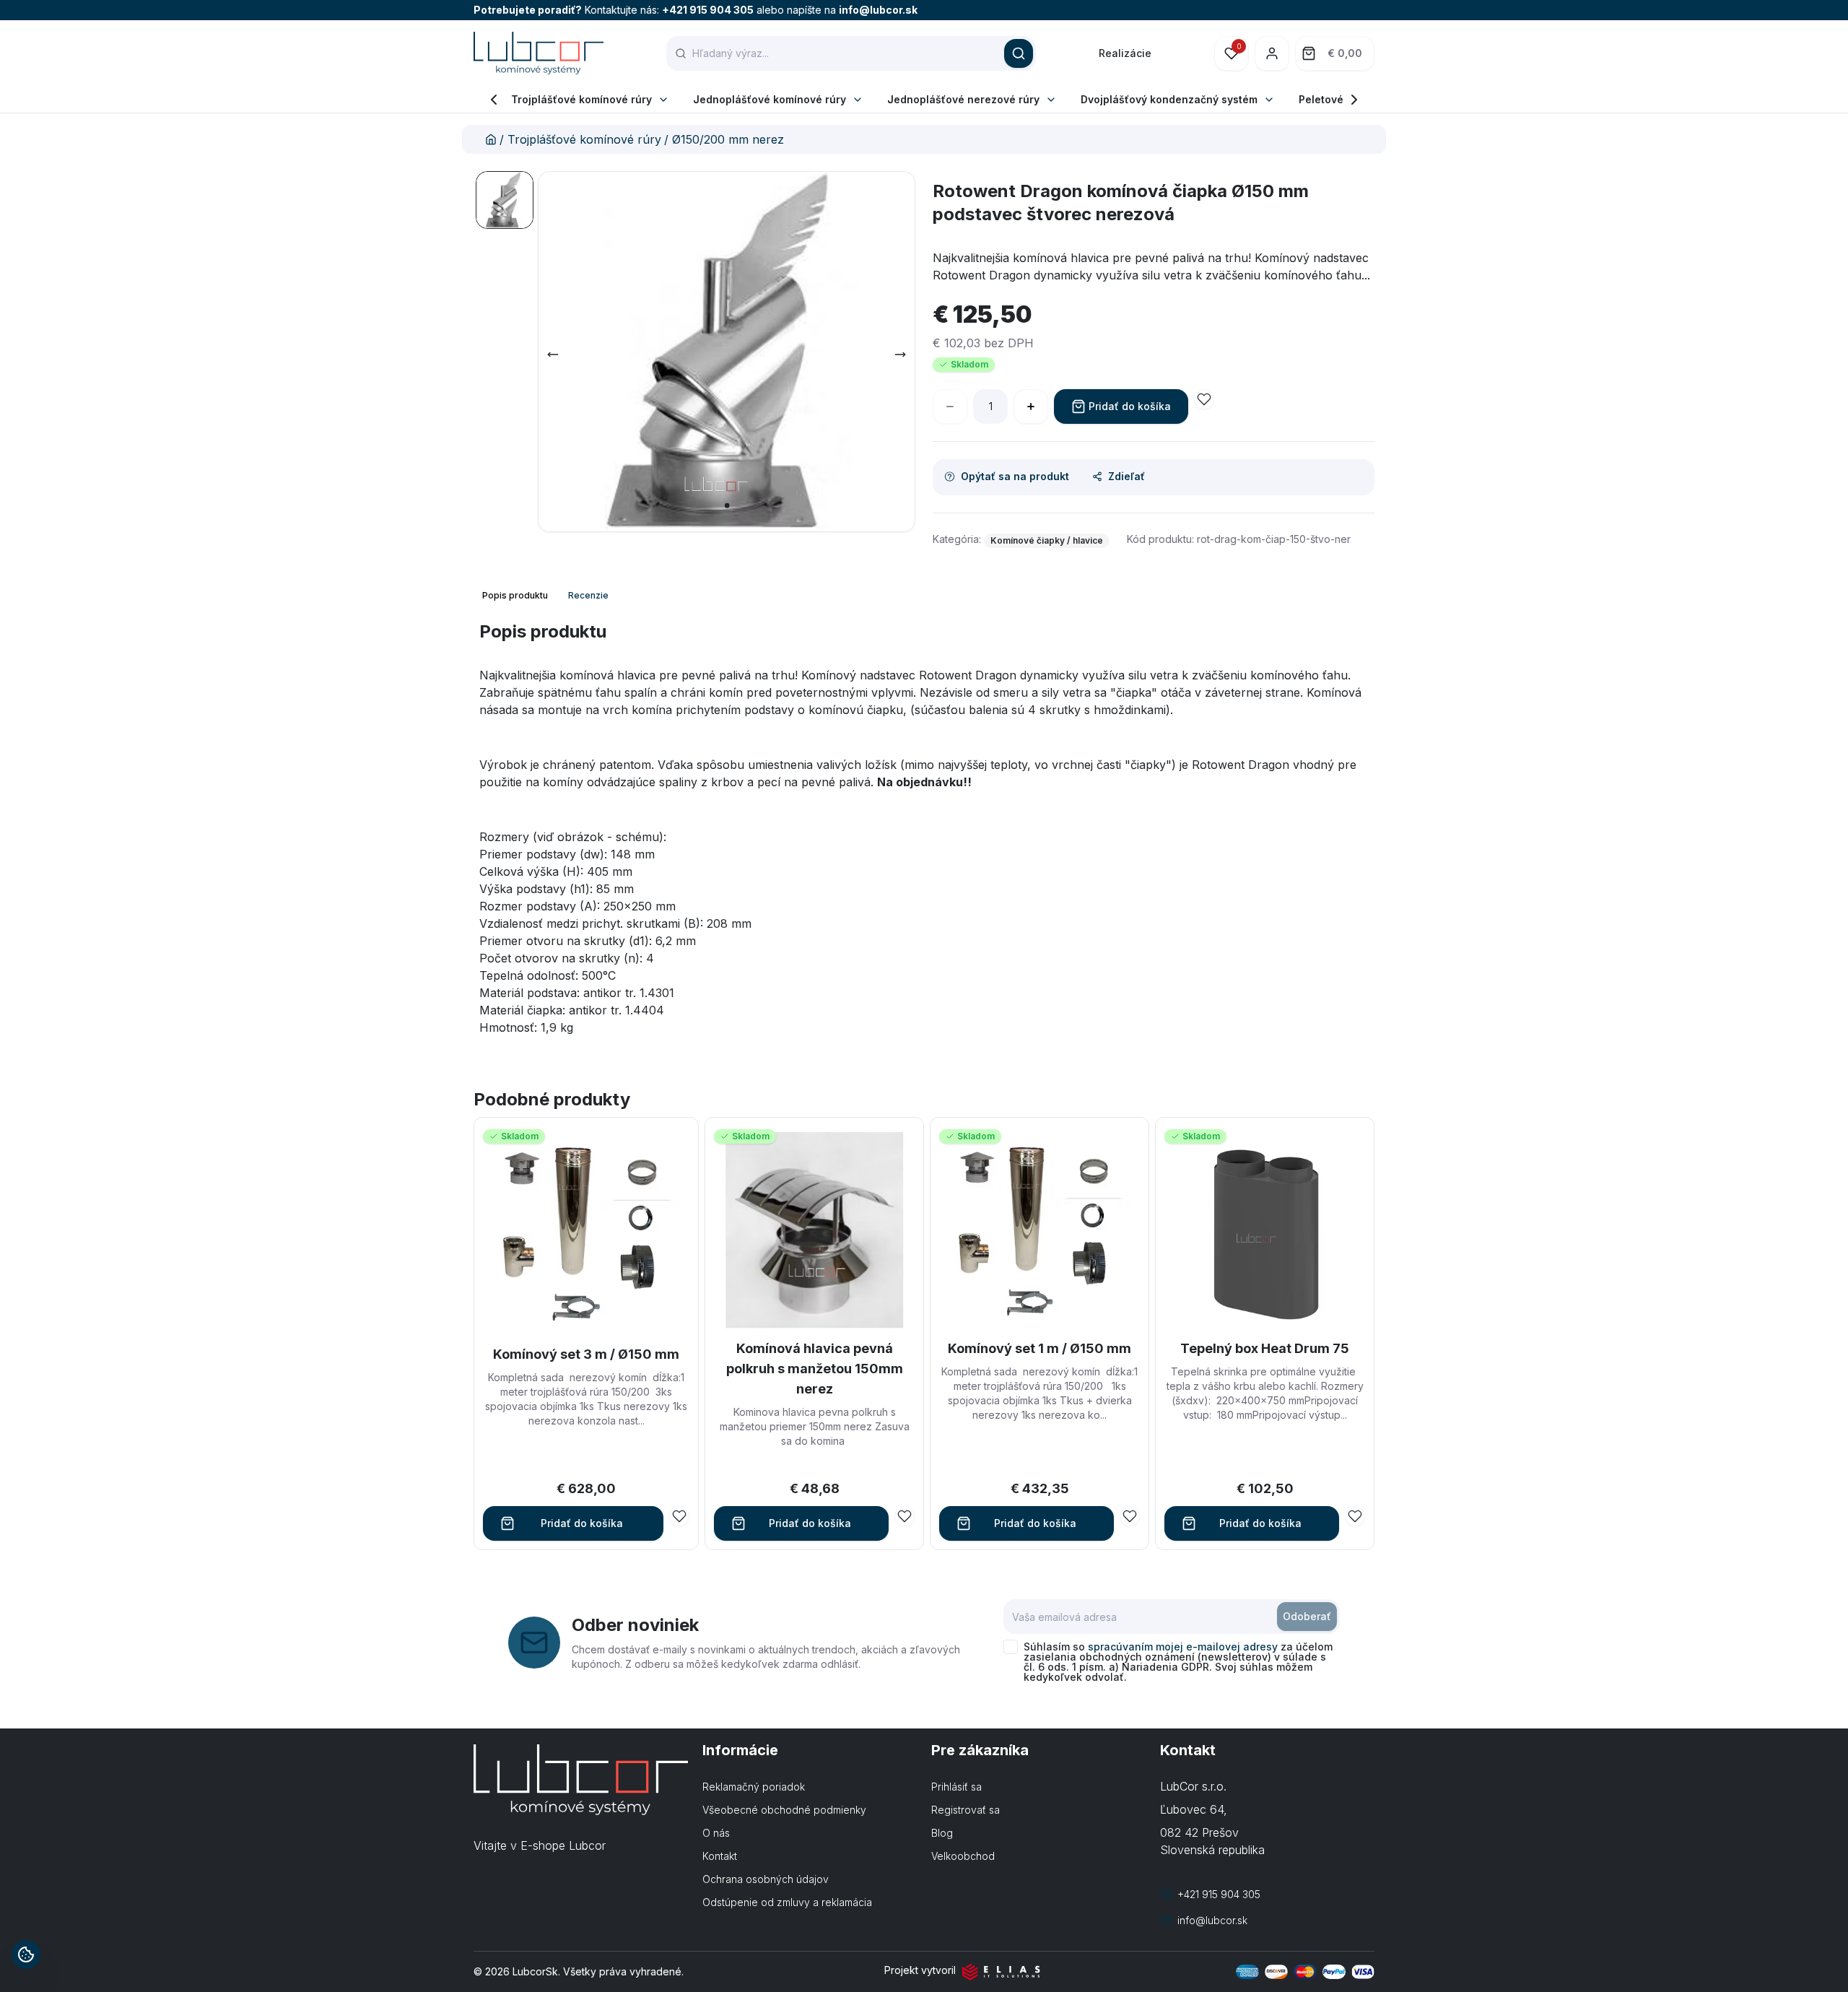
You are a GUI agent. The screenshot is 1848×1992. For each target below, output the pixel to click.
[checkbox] (1011, 1647)
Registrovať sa (966, 1810)
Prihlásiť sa (956, 1787)
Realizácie (1125, 53)
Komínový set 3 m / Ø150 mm (586, 1354)
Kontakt (720, 1856)
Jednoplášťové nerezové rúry (963, 99)
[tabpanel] (924, 834)
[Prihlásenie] (1272, 53)
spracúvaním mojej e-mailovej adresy (1183, 1647)
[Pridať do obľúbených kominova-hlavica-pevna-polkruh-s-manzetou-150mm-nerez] (905, 1516)
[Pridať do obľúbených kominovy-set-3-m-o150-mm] (679, 1516)
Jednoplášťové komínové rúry (770, 99)
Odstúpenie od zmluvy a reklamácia (787, 1902)
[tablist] (547, 596)
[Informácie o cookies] (26, 1954)
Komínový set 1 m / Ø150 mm (1039, 1348)
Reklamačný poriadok (754, 1787)
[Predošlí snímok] (553, 355)
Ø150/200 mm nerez (728, 139)
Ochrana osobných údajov (766, 1879)
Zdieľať (1126, 476)
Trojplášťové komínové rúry (581, 99)
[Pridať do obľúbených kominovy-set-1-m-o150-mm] (1130, 1516)
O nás (716, 1833)
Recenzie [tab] (588, 595)
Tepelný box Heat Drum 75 (1265, 1348)
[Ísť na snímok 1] (505, 200)
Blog (942, 1833)
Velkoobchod (963, 1856)
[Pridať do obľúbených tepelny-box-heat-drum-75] (1355, 1516)
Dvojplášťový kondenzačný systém (1169, 99)
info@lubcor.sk (878, 10)
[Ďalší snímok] (900, 355)
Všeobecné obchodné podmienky (784, 1810)
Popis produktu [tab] (515, 595)
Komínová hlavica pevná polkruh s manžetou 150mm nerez (815, 1369)
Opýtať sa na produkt (1015, 476)
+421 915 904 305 (708, 10)
